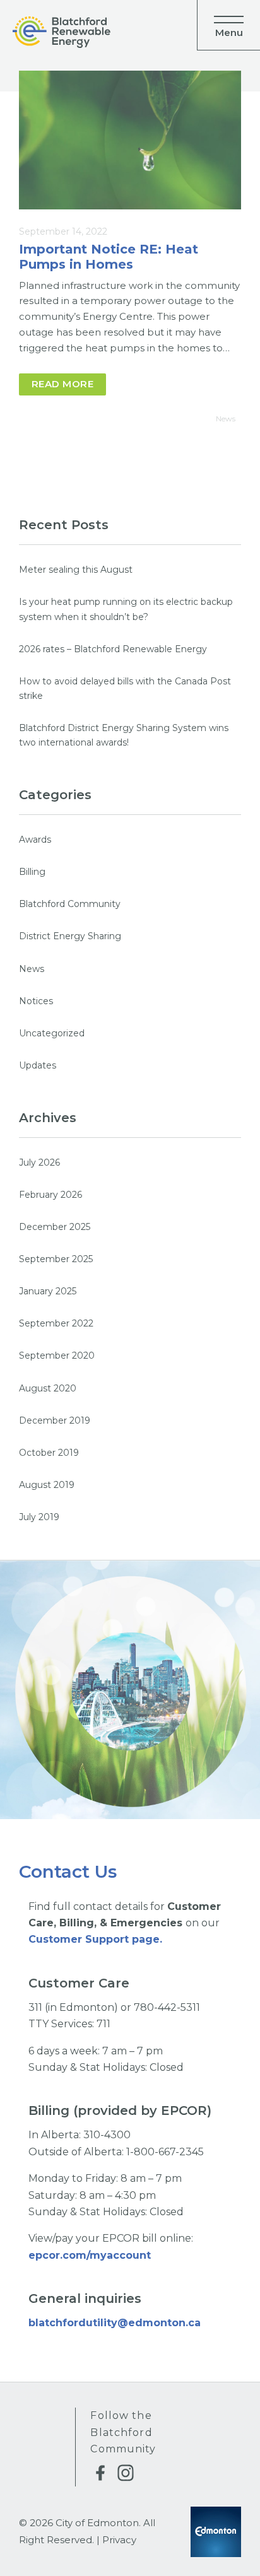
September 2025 (56, 1259)
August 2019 (47, 1485)
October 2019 (49, 1453)
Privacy (119, 2540)
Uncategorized (52, 1033)
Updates (38, 1065)
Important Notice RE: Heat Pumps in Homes (109, 257)
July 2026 (39, 1162)
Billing (32, 872)
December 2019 (55, 1420)
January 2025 (48, 1291)
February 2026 (50, 1195)
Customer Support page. (95, 1939)
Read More (62, 384)
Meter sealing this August (76, 570)
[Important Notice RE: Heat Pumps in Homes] (130, 140)
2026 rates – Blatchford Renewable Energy (113, 649)
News (226, 419)
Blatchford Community (70, 904)
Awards (35, 840)
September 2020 (57, 1355)
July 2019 (39, 1517)
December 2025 (55, 1227)
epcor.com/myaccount (91, 2255)
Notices (36, 1001)
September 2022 (56, 1323)
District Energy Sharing (70, 936)
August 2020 (48, 1388)
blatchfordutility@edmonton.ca (115, 2323)
